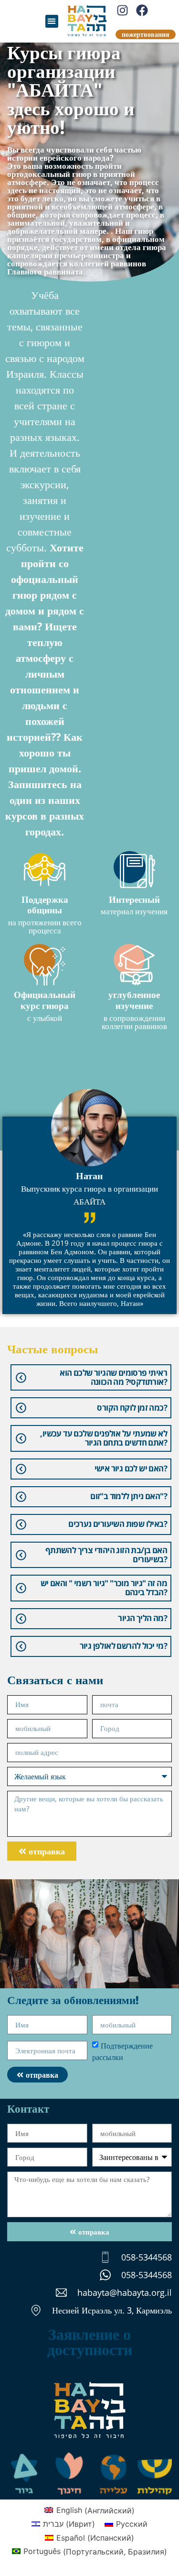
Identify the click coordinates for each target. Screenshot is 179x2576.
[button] (52, 21)
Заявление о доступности (90, 2341)
